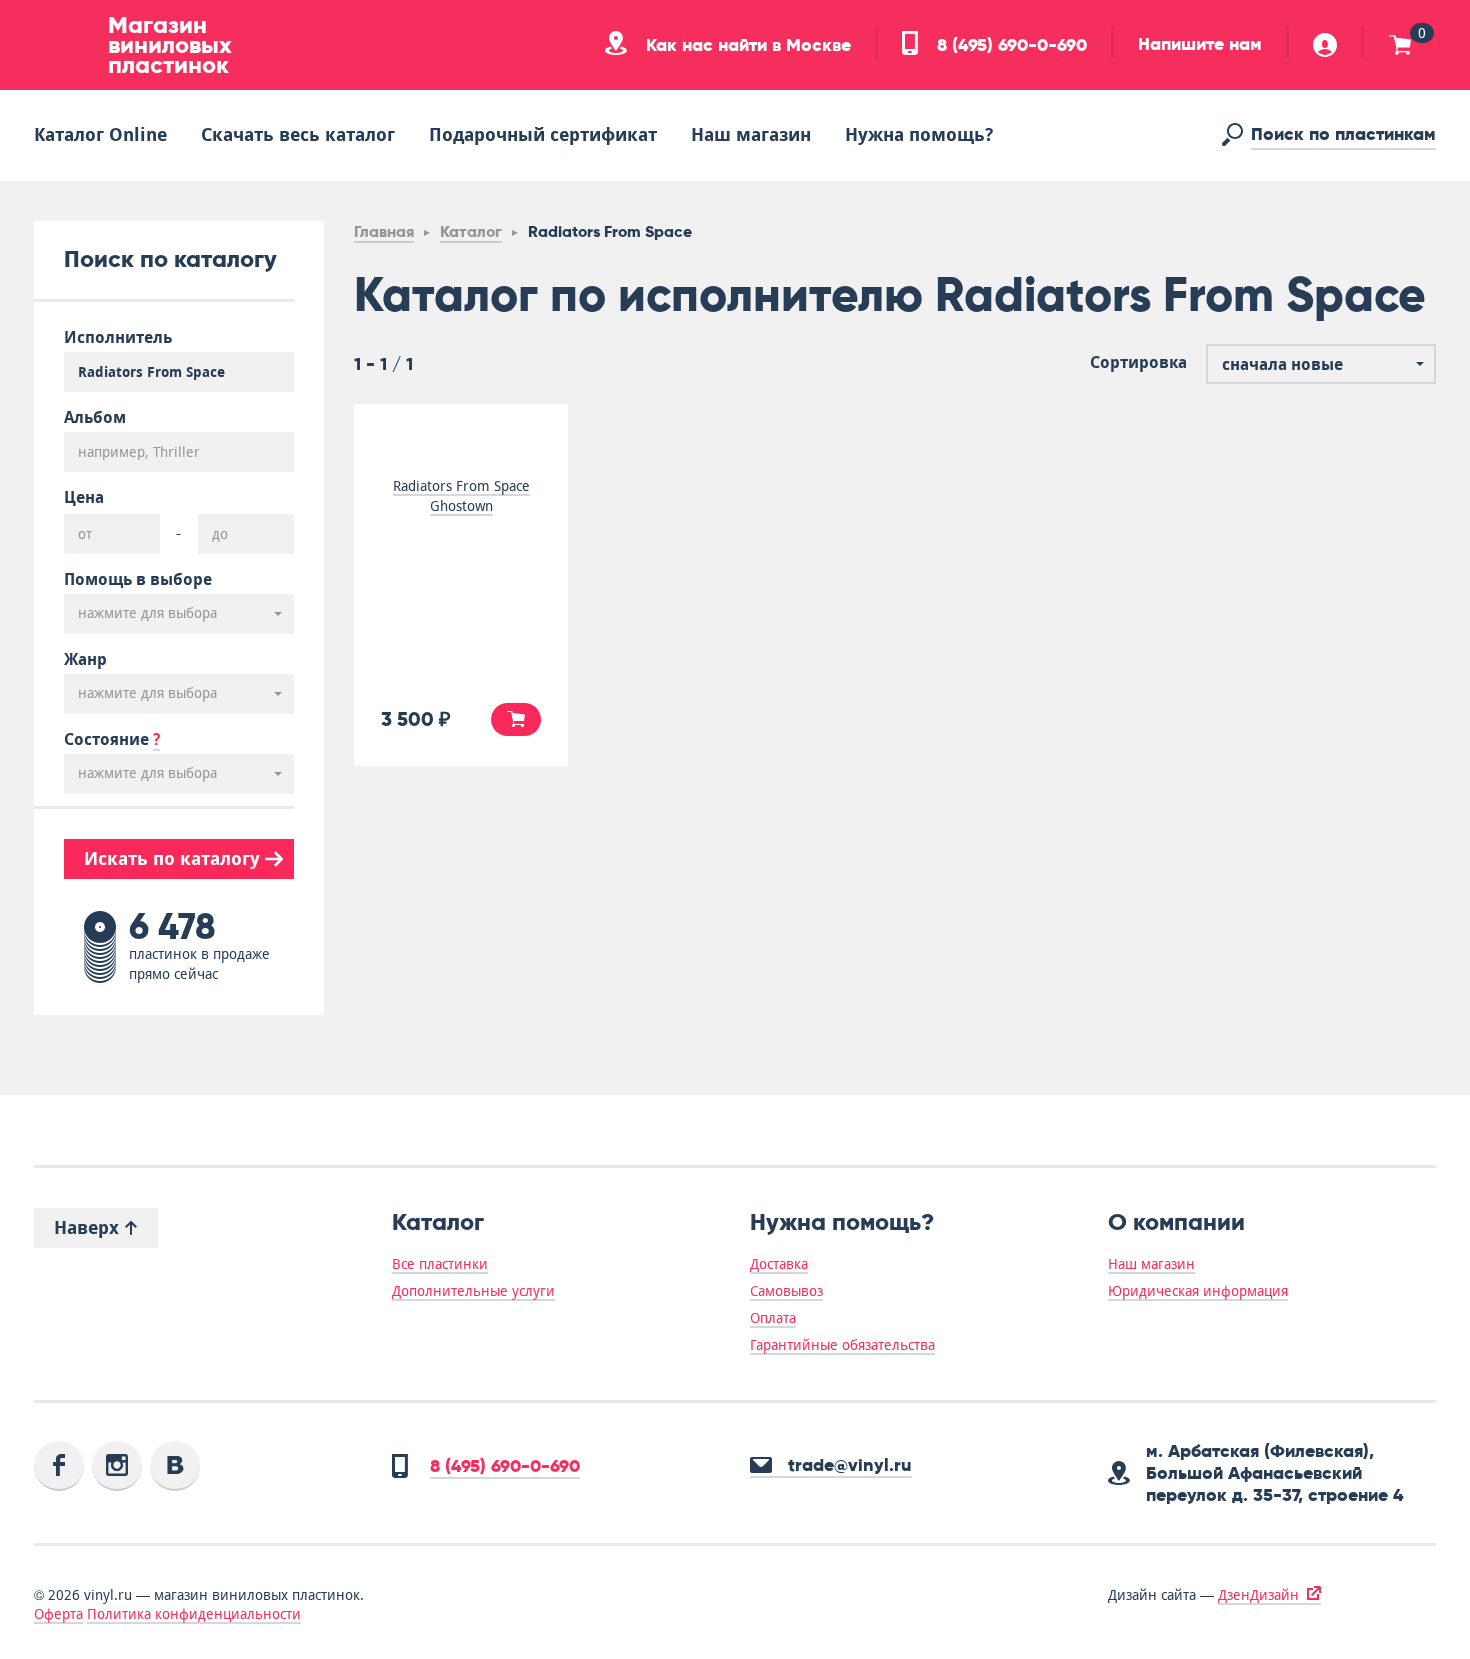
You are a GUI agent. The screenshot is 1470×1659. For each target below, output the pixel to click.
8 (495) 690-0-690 (1009, 45)
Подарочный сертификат (543, 134)
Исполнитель (118, 338)
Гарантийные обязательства (842, 1345)
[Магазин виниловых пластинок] (64, 45)
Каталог (471, 231)
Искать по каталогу (174, 858)
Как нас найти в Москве (746, 45)
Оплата (773, 1318)
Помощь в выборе (138, 580)
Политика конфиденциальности (194, 1614)
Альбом (95, 418)
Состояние (112, 740)
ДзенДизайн (1258, 1595)
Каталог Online (100, 134)
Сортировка (1138, 363)
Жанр (85, 660)
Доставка (779, 1264)
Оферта (58, 1614)
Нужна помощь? (919, 134)
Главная (384, 231)
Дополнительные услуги (473, 1291)
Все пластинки (440, 1264)
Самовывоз (786, 1291)
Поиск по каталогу (170, 258)
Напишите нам (1200, 44)
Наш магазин (751, 134)
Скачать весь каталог (298, 134)
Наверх (89, 1227)
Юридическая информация (1198, 1291)
